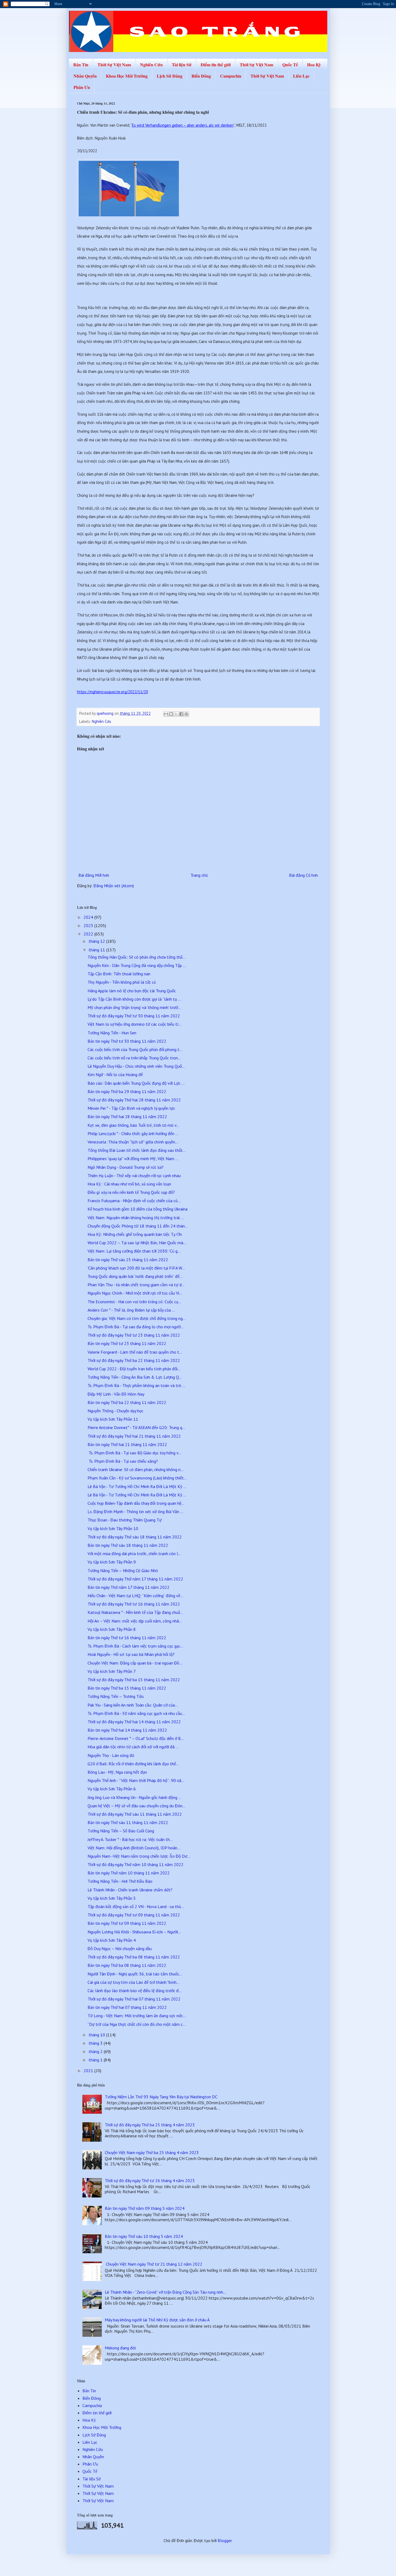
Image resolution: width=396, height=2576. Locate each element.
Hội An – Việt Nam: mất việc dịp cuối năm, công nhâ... (135, 1621)
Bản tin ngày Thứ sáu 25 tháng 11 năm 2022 (128, 1260)
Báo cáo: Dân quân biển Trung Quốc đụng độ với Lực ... (136, 1083)
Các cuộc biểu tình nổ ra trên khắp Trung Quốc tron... (134, 1058)
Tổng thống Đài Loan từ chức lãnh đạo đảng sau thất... (137, 1150)
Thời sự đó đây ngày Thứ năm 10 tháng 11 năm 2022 (136, 1864)
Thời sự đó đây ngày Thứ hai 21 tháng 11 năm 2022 (134, 1436)
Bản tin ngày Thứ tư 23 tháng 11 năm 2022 (127, 1343)
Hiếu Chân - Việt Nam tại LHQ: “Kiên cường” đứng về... (135, 1596)
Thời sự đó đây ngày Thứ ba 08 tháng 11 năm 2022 (134, 1957)
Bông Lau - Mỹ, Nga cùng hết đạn (117, 1772)
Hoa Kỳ (314, 65)
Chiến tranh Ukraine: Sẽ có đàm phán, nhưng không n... (136, 1469)
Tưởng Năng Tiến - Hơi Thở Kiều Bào (120, 1881)
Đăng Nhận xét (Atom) (114, 886)
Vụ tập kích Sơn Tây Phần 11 (113, 1419)
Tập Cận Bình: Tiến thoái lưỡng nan (119, 974)
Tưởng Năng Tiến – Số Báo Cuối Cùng (121, 1831)
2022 (89, 934)
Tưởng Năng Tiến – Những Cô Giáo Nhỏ (123, 1570)
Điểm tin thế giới (216, 65)
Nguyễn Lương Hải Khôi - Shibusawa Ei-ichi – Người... (134, 1932)
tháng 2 (96, 2051)
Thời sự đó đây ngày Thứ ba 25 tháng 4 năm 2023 (150, 2125)
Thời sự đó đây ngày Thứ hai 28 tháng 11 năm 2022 (134, 1100)
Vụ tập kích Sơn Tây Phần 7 (112, 1671)
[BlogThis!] (171, 714)
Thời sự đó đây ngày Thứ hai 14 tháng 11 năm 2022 (134, 1722)
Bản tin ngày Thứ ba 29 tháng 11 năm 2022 (127, 1091)
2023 (89, 925)
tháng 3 (96, 2043)
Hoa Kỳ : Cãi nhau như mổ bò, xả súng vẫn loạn (129, 1184)
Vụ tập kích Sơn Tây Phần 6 (112, 1789)
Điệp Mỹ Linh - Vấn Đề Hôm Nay (116, 1394)
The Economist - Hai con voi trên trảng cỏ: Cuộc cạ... (134, 1302)
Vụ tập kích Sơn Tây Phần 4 (112, 1940)
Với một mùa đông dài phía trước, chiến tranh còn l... (134, 1554)
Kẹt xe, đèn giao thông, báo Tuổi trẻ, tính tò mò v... (133, 1125)
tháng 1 (96, 2060)
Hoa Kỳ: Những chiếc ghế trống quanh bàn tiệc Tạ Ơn (135, 1234)
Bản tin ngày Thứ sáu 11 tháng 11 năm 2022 (128, 1822)
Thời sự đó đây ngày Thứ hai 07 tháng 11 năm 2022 (134, 1999)
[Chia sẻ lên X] (176, 714)
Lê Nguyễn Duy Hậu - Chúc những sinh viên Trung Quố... (136, 1066)
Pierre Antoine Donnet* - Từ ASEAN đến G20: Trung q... (136, 1427)
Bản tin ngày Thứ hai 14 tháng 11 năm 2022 (127, 1730)
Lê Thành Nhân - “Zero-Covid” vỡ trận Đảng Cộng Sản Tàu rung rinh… (165, 2292)
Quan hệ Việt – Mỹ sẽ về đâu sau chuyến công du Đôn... (136, 1806)
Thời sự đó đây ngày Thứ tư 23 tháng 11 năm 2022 (134, 1335)
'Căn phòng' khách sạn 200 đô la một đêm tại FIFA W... (136, 1268)
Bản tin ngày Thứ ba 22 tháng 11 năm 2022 (127, 1402)
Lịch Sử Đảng (170, 76)
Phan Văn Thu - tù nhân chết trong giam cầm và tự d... (136, 1285)
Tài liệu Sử (182, 65)
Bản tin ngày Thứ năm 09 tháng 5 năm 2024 (145, 2208)
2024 (89, 917)
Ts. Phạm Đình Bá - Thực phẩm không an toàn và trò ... (136, 1385)
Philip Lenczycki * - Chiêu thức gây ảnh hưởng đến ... (133, 1133)
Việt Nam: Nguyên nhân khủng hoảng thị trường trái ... (136, 1218)
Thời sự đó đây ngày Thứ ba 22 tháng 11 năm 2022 (134, 1360)
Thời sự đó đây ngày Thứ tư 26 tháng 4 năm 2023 (150, 2180)
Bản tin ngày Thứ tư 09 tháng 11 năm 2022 (127, 1923)
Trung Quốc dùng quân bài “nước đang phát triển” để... (135, 1276)
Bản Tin (81, 65)
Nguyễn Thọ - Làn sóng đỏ (111, 1755)
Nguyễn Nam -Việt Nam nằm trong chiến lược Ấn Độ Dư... (139, 1856)
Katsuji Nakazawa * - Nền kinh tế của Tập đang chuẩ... (135, 1612)
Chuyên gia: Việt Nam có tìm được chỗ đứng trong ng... (137, 1318)
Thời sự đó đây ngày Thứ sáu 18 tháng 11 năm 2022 (135, 1537)
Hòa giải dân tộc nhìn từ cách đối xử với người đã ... (133, 1747)
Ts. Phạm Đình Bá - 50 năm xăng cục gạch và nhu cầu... (136, 1713)
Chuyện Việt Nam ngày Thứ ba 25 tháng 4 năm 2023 (152, 2152)
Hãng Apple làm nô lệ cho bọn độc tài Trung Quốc (132, 991)
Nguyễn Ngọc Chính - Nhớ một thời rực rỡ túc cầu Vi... (135, 1293)
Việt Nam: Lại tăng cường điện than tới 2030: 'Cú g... (134, 1251)
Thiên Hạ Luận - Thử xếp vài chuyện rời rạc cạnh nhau (134, 1176)
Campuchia (231, 76)
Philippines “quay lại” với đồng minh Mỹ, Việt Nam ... (133, 1159)
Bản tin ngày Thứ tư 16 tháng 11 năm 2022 (127, 1638)
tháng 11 (97, 950)
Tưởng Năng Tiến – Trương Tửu (116, 1696)
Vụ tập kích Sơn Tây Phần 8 (112, 1629)
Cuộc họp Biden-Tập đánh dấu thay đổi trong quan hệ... (136, 1503)
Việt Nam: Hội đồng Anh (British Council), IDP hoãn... (134, 1848)
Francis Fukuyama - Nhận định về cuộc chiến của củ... (134, 1201)
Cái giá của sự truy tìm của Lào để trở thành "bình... (133, 1982)
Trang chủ (199, 875)
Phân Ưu (82, 87)
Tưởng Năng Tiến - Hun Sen (112, 1033)
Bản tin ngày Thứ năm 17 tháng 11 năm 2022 (128, 1587)
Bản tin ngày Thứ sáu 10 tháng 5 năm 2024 (144, 2236)
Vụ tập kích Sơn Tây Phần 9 (112, 1562)
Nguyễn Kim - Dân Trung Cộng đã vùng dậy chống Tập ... (137, 965)
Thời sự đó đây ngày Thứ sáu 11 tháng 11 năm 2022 (135, 1814)
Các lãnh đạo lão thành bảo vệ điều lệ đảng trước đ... (135, 1991)
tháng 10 (97, 2035)
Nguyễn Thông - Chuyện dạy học (115, 1411)
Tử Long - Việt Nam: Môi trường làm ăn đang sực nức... (137, 2016)
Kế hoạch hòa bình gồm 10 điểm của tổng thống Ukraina (138, 1209)
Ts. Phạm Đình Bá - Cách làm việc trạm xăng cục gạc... (135, 1646)
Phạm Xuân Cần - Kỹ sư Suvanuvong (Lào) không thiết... (137, 1478)
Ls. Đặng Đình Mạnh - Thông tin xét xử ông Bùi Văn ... (135, 1511)
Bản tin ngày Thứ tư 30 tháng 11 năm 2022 (127, 1041)
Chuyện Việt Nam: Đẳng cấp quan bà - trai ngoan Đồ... (135, 1663)
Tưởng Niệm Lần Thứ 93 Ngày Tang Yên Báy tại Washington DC (161, 2097)
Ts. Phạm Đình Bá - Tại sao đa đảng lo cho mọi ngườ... (136, 1327)
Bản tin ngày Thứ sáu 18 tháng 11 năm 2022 (128, 1545)
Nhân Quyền (85, 76)
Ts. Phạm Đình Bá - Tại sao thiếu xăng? (123, 1461)
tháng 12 (97, 941)
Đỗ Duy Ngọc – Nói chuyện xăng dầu (120, 1949)
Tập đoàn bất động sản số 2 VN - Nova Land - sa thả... (136, 1906)
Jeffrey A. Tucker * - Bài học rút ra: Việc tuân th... (130, 1839)
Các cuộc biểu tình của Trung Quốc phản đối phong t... (135, 1049)
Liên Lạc (301, 76)
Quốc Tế (290, 65)
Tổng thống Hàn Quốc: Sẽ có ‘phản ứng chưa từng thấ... (136, 957)
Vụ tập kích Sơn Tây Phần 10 (113, 1528)
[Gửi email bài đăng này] (166, 714)
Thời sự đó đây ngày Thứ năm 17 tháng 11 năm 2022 (135, 1579)
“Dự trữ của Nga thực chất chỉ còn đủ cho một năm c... (137, 2024)
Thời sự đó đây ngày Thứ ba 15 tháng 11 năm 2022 (134, 1680)
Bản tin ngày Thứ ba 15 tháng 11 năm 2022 (127, 1688)
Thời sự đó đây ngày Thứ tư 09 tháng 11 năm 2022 (134, 1915)
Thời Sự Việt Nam (114, 65)
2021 (89, 2071)
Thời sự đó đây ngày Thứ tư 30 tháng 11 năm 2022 (134, 1016)
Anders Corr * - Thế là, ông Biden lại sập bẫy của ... (131, 1310)
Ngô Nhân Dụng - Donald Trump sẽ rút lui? (126, 1167)
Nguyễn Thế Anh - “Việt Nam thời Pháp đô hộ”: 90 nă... (136, 1780)
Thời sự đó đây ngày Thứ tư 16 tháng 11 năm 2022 (134, 1604)
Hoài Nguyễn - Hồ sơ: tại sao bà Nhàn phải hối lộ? (131, 1654)
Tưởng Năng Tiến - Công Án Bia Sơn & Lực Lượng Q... (135, 1377)
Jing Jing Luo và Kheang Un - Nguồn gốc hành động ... (134, 1797)
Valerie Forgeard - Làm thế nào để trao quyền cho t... (135, 1352)
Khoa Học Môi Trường (127, 76)
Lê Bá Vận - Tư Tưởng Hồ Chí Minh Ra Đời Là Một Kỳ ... (137, 1486)
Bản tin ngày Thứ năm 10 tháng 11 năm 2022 (129, 1873)
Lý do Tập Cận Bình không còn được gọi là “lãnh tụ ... (134, 999)
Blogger (225, 2540)
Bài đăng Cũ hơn (303, 875)
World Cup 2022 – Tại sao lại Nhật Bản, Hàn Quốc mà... (137, 1243)
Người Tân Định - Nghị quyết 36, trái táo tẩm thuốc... (135, 1974)
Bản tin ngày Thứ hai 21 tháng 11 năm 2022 (127, 1444)
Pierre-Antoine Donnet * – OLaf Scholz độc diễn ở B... (136, 1738)
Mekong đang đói (120, 2348)
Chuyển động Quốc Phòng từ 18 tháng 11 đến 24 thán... (138, 1226)
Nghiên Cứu (151, 65)
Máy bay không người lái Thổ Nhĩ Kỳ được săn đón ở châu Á (157, 2320)
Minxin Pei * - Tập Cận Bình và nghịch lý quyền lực (131, 1108)
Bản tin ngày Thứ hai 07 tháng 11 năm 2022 (127, 2007)
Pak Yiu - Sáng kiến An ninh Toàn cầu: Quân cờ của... (133, 1705)
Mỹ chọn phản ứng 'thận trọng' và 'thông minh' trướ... (134, 1007)
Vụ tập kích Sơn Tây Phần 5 (112, 1898)
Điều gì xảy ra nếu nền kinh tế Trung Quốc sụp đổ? (131, 1192)
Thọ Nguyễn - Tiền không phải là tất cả (122, 982)
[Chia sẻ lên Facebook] (181, 714)
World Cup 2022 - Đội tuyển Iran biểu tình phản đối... (134, 1369)
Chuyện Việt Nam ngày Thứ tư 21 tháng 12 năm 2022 (154, 2264)
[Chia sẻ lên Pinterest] (186, 714)
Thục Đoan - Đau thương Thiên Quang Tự (125, 1520)
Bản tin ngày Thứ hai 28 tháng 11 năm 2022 (127, 1117)
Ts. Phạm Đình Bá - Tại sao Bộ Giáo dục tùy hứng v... (134, 1453)
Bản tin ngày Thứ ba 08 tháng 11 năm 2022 (127, 1965)
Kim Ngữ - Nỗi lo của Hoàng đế (115, 1074)
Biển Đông (201, 76)
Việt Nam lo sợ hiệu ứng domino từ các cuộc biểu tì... (135, 1024)
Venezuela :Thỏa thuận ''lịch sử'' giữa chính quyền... (133, 1142)
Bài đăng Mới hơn (94, 875)
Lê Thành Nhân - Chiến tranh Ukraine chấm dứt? (130, 1890)
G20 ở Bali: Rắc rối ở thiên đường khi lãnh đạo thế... (133, 1764)
